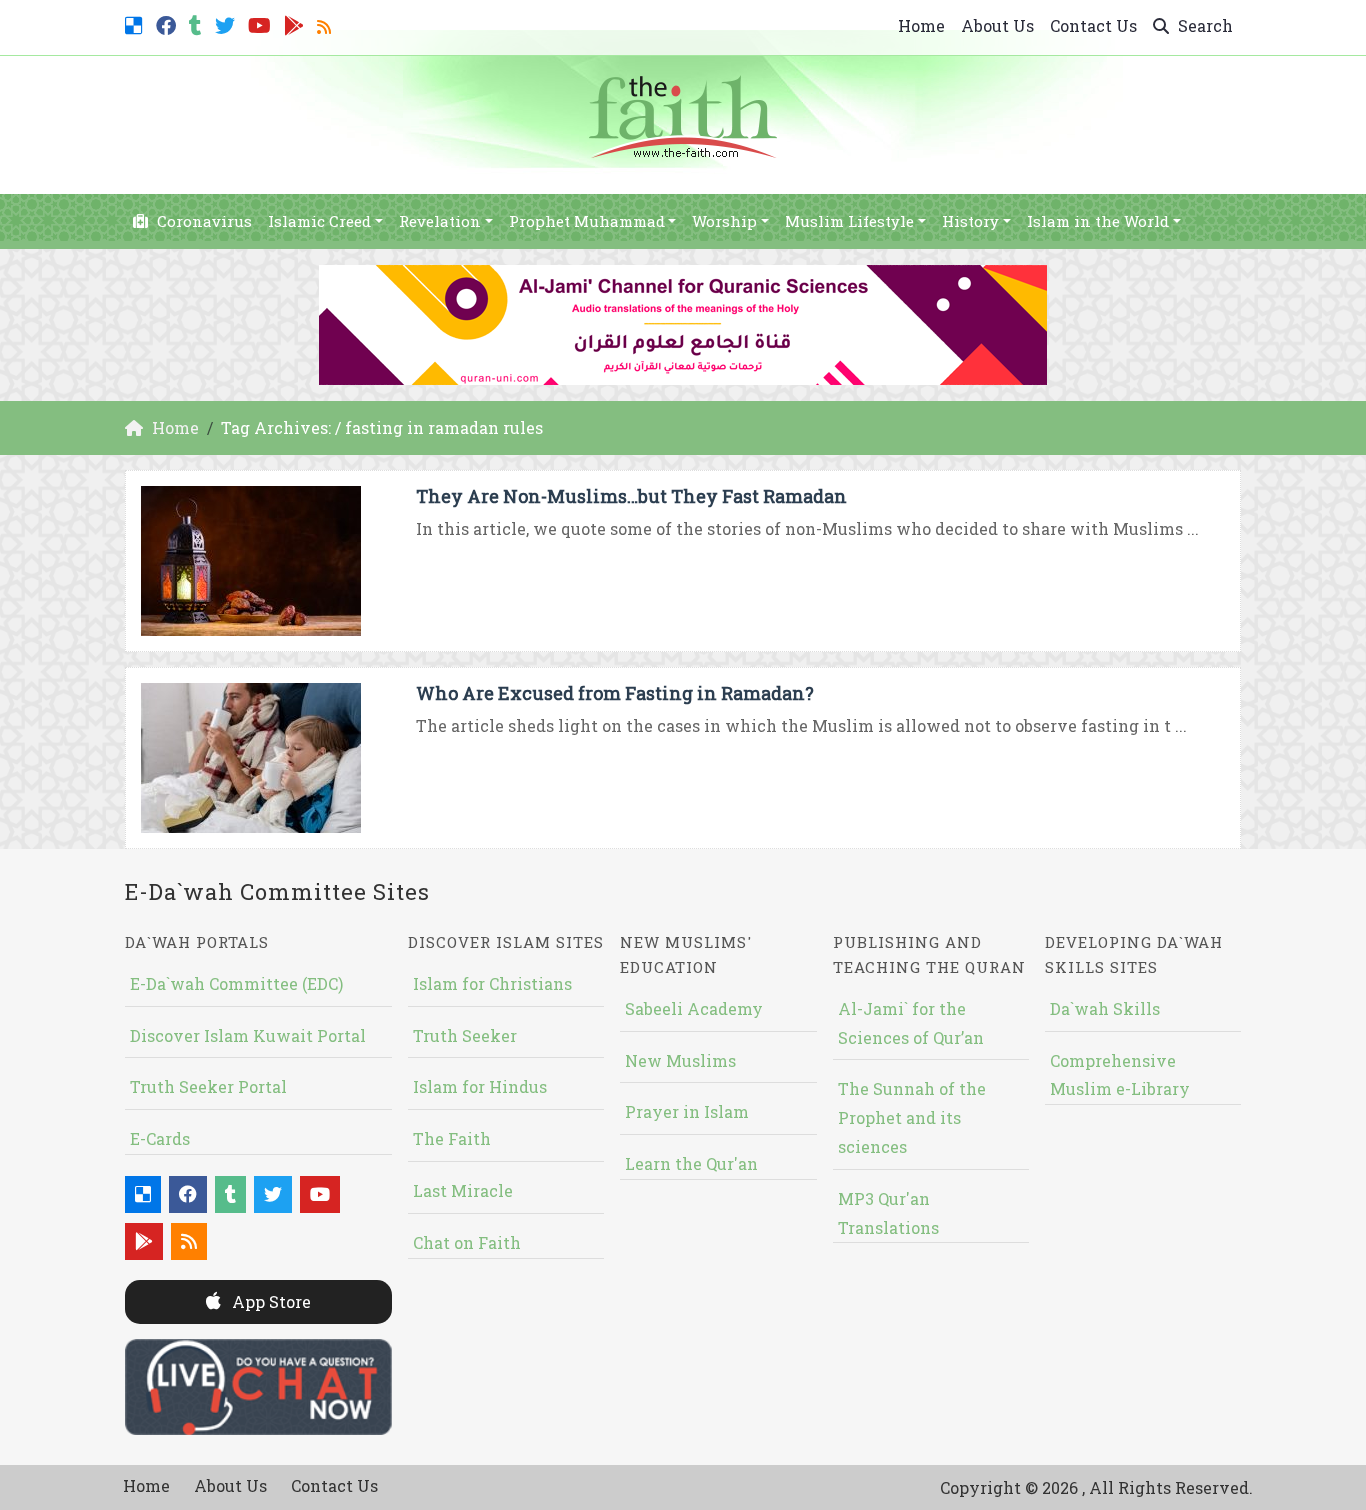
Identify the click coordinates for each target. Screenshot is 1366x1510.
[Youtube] (262, 23)
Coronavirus (202, 221)
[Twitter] (227, 23)
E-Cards (160, 1138)
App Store (269, 1301)
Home (921, 25)
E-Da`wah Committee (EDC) (236, 983)
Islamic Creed (319, 221)
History (970, 221)
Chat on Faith (467, 1242)
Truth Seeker (465, 1035)
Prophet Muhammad (587, 221)
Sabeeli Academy (694, 1008)
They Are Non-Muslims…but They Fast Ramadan (631, 496)
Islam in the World (1098, 221)
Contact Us (1093, 25)
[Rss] (326, 23)
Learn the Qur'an (691, 1163)
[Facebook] (168, 23)
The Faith (452, 1138)
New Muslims (680, 1060)
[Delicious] (136, 23)
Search (1203, 25)
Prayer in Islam (687, 1111)
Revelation (440, 221)
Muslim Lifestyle (849, 221)
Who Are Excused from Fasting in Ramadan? (615, 693)
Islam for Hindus (480, 1086)
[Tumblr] (198, 23)
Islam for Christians (492, 983)
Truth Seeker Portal (208, 1086)
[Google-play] (296, 23)
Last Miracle (463, 1190)
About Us (997, 25)
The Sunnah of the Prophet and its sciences (912, 1117)
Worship (724, 221)
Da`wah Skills (1105, 1008)
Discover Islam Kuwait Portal (248, 1035)
